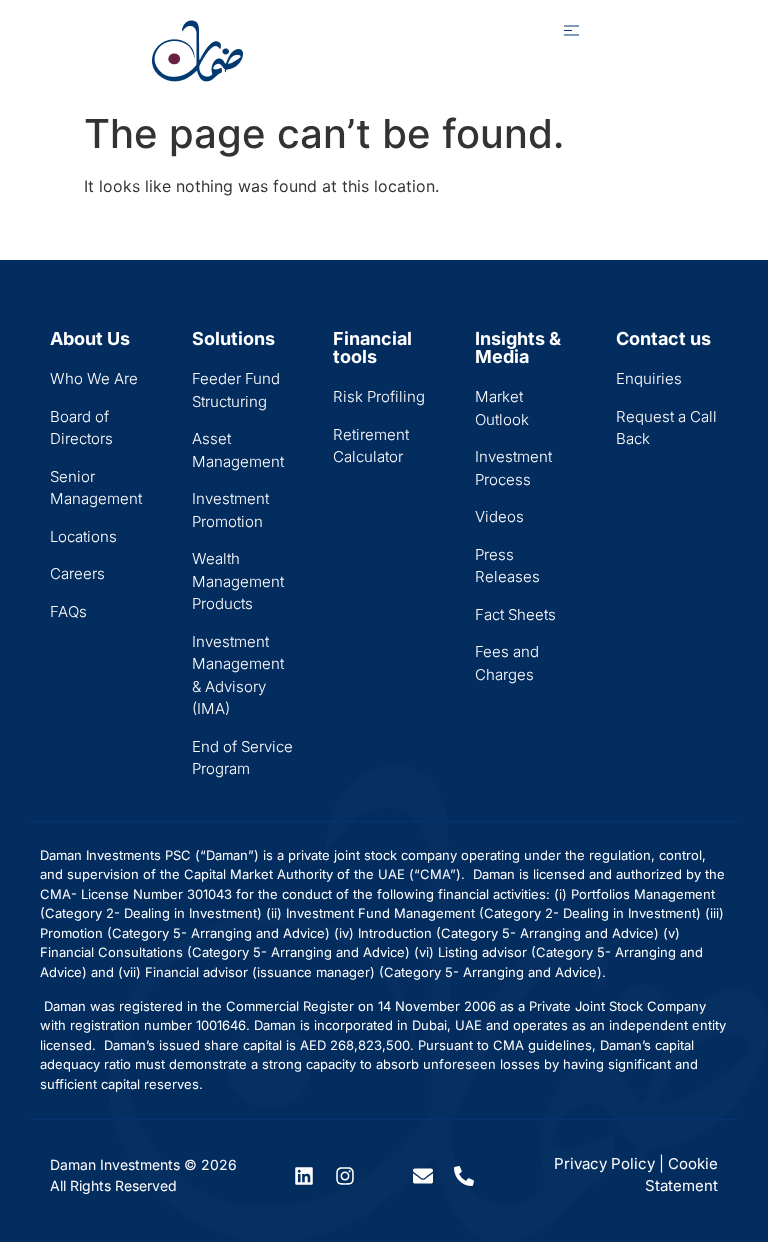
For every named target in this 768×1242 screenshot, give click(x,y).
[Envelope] (423, 1176)
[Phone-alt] (464, 1176)
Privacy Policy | (609, 1163)
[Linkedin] (304, 1176)
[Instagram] (345, 1176)
